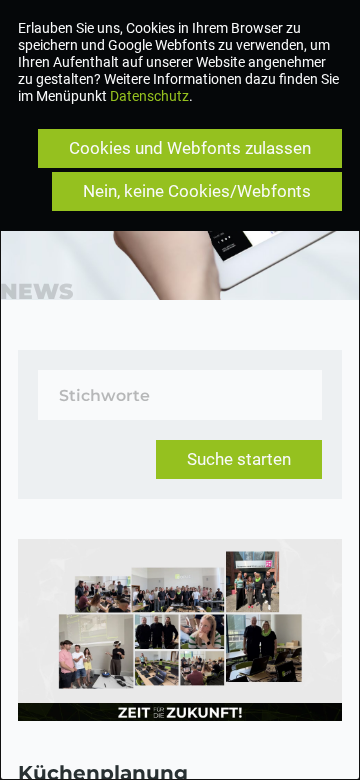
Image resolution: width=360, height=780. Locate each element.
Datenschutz (149, 96)
